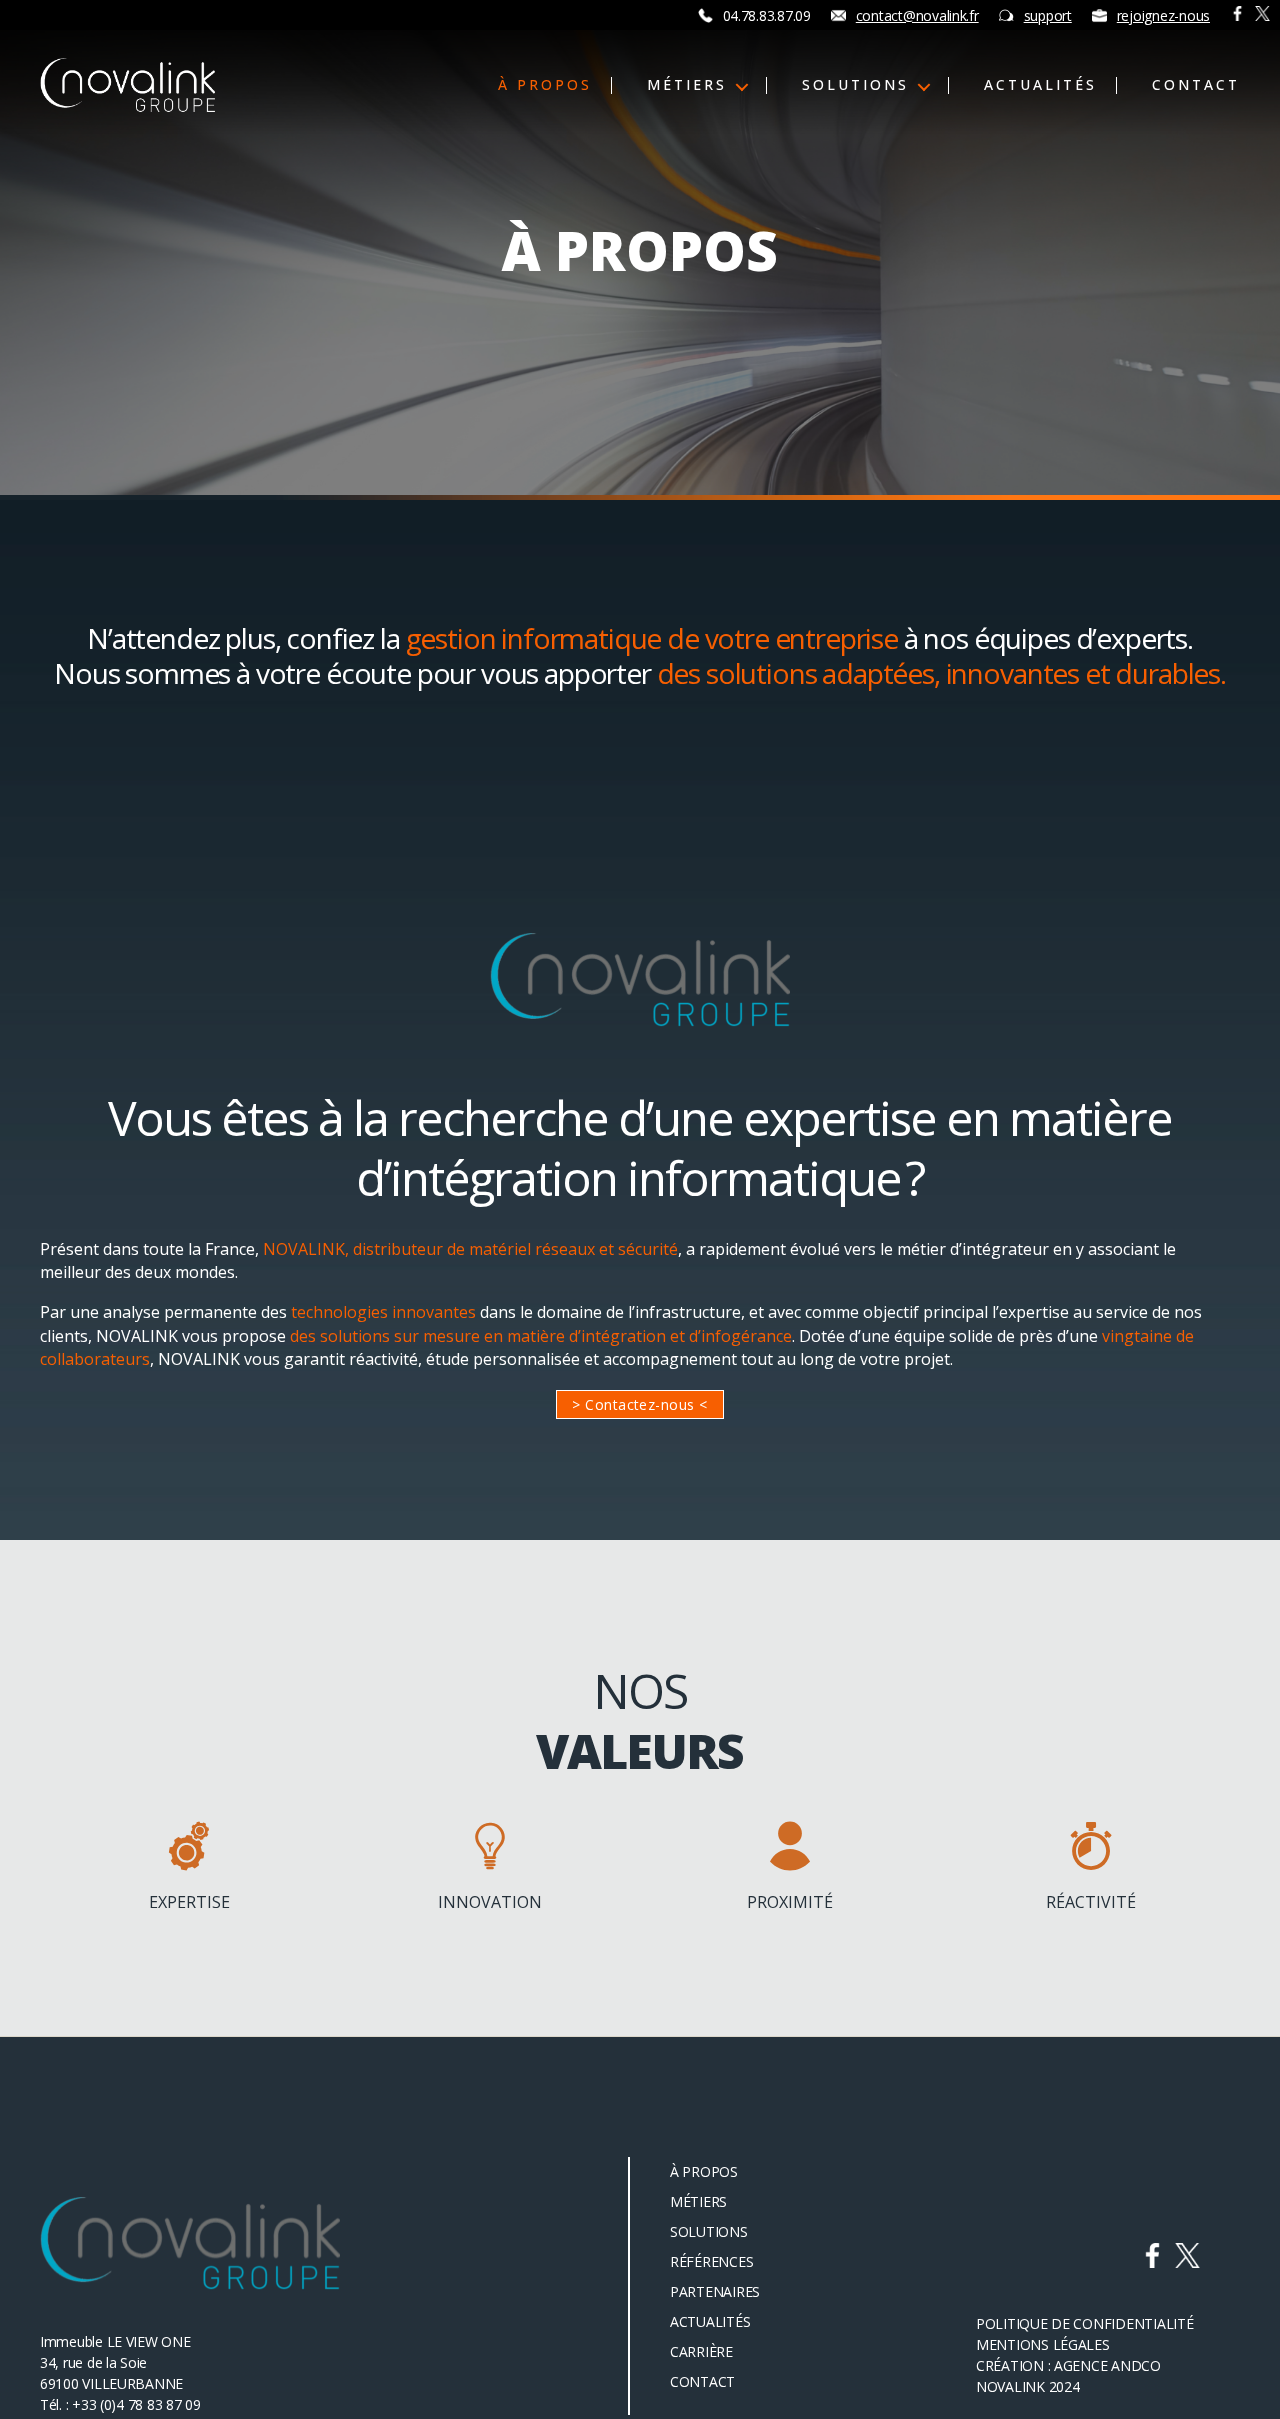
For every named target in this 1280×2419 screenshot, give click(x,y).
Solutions (855, 85)
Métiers (687, 85)
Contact (1196, 85)
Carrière (701, 2351)
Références (711, 2261)
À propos (545, 85)
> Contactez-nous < (639, 1404)
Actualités (1040, 85)
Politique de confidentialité (1084, 2323)
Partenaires (715, 2291)
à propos (704, 2171)
